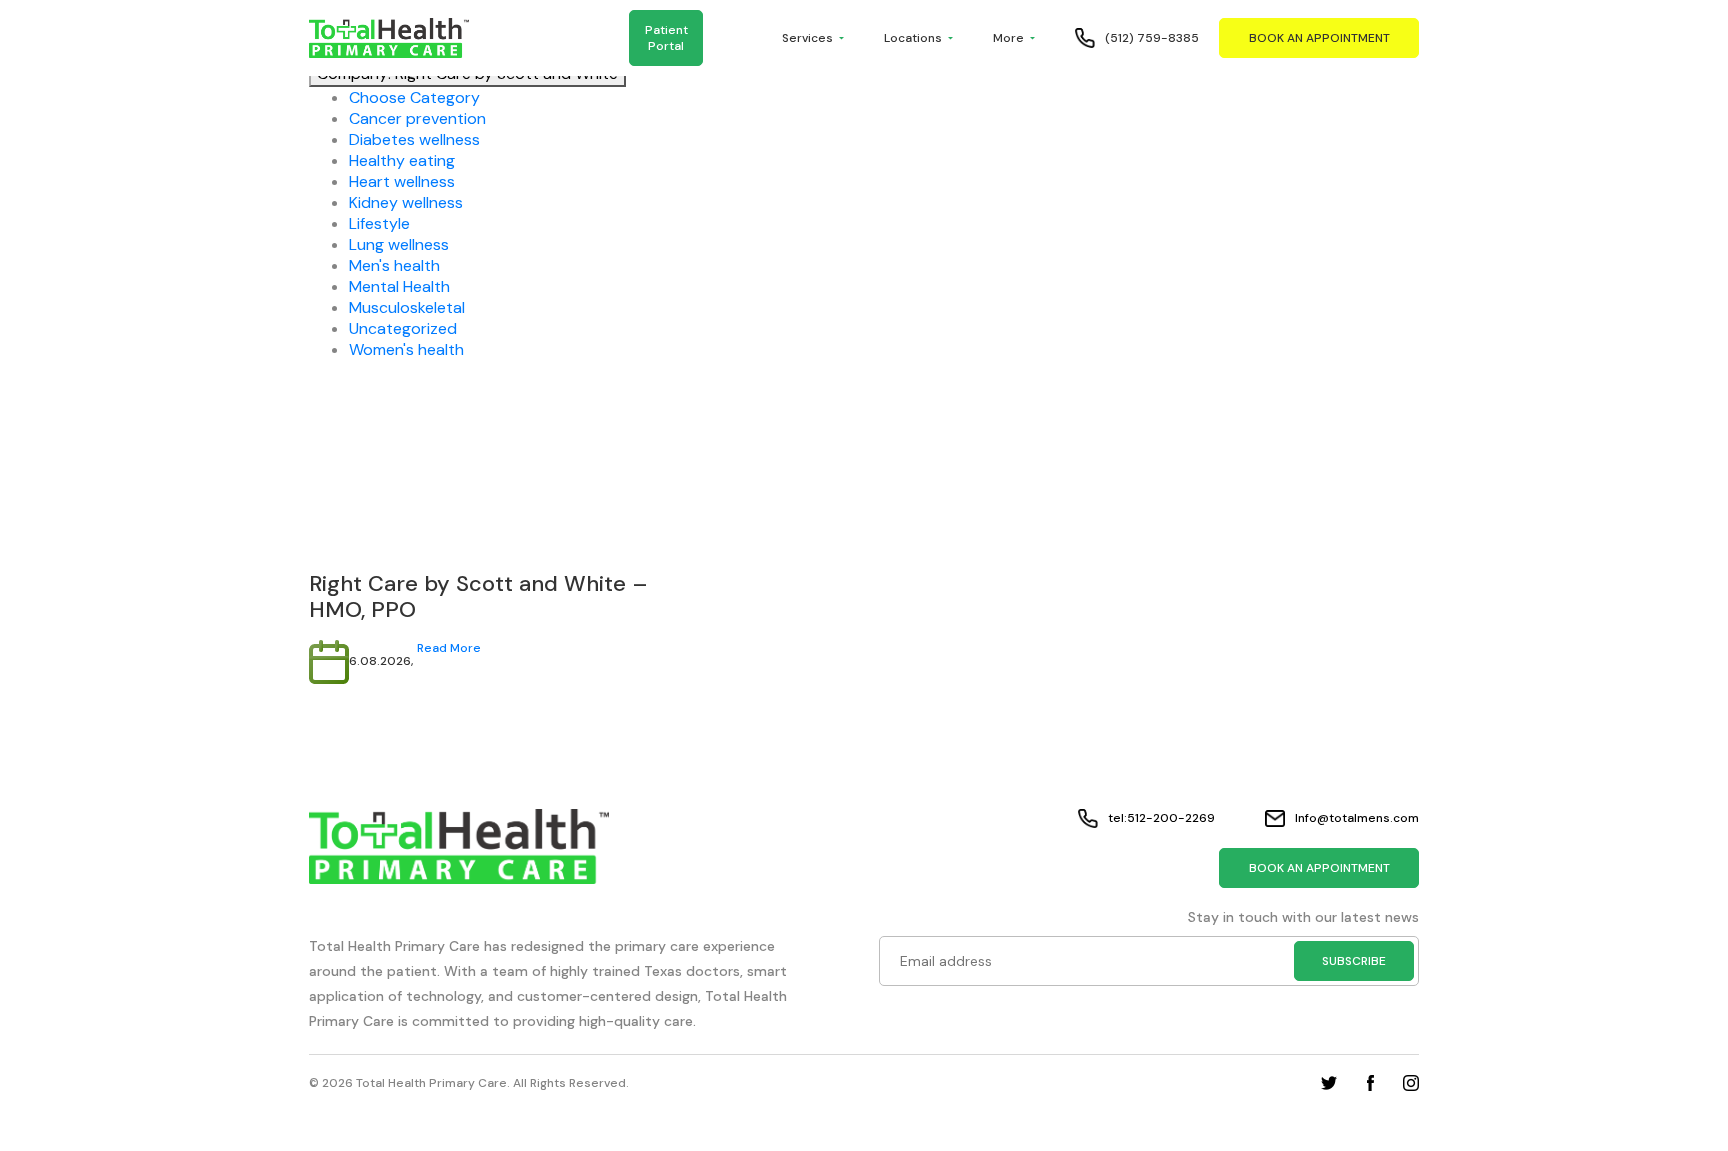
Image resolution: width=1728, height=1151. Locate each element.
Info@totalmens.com (1357, 818)
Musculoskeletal (407, 307)
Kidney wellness (406, 202)
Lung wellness (399, 244)
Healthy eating (402, 160)
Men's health (394, 265)
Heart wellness (402, 181)
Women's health (406, 349)
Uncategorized (403, 328)
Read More (449, 648)
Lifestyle (379, 223)
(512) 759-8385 (1152, 38)
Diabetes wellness (414, 139)
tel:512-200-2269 (1161, 818)
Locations (913, 38)
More (1008, 38)
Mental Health (399, 286)
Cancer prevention (417, 118)
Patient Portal (666, 38)
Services (807, 38)
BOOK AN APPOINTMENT (1319, 38)
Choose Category (414, 97)
